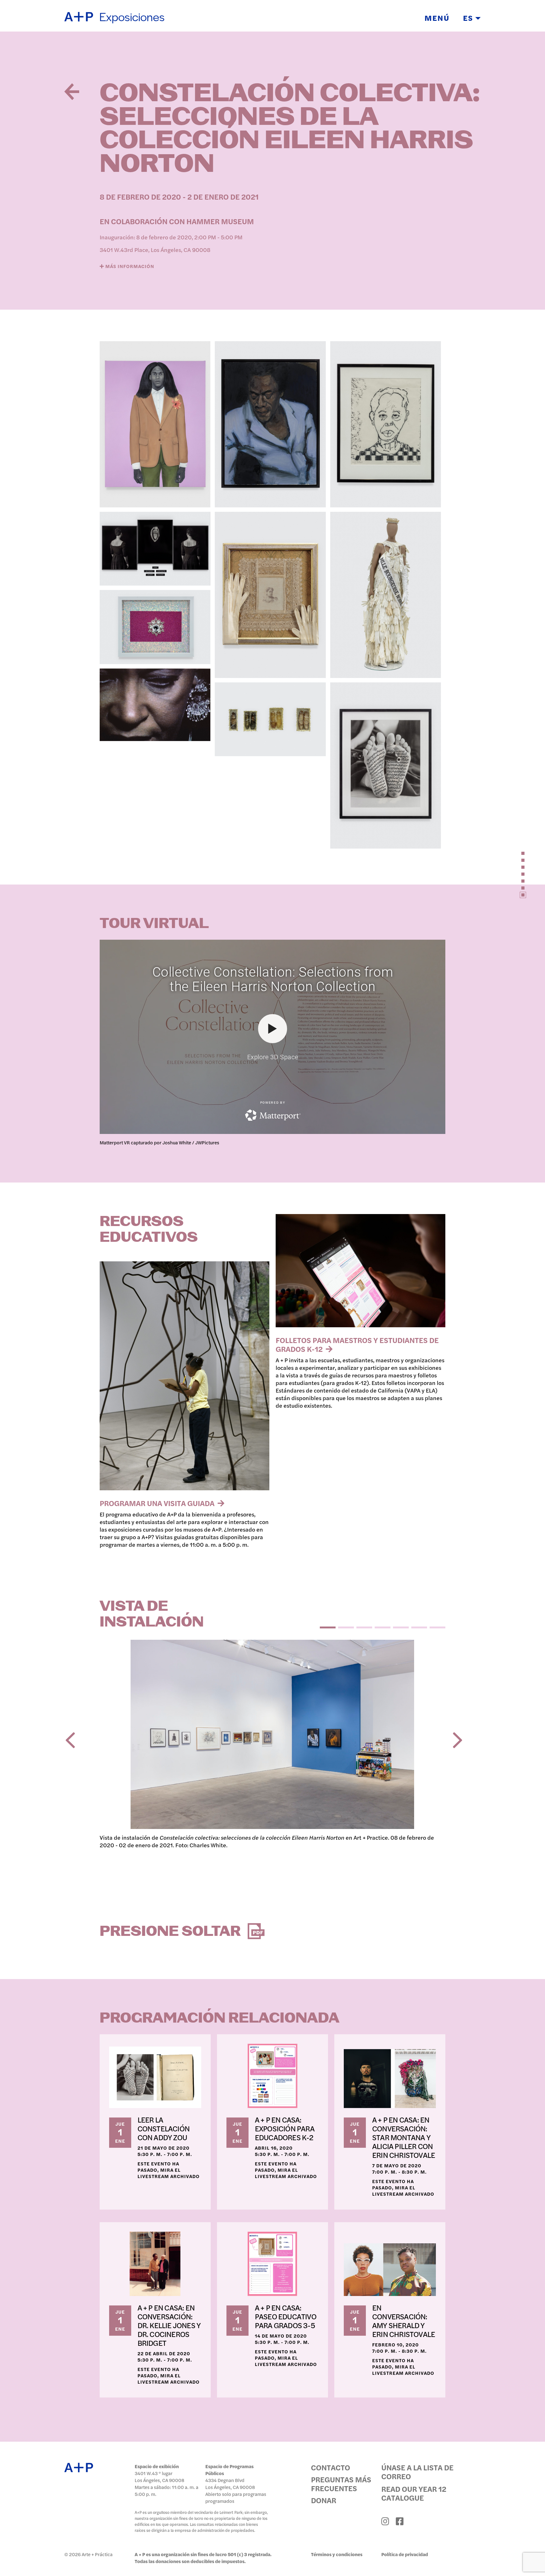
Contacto (331, 2467)
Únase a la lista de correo (417, 2472)
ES (469, 18)
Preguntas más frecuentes (341, 2484)
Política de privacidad (405, 2554)
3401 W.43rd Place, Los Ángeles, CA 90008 (155, 250)
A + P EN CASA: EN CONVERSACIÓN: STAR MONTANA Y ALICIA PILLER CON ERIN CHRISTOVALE (404, 2137)
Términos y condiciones (337, 2554)
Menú (437, 18)
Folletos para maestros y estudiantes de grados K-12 (357, 1344)
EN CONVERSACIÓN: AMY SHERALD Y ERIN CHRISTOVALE (404, 2321)
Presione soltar (172, 1932)
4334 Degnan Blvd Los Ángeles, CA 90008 (230, 2483)
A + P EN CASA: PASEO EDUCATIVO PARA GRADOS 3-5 (286, 2316)
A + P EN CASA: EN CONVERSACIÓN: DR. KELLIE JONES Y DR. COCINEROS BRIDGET (169, 2325)
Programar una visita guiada (158, 1503)
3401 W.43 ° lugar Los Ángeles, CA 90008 (159, 2477)
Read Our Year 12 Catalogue (414, 2493)
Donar (324, 2500)
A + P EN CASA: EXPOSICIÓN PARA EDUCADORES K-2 (285, 2128)
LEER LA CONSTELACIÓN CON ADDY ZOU (164, 2128)
